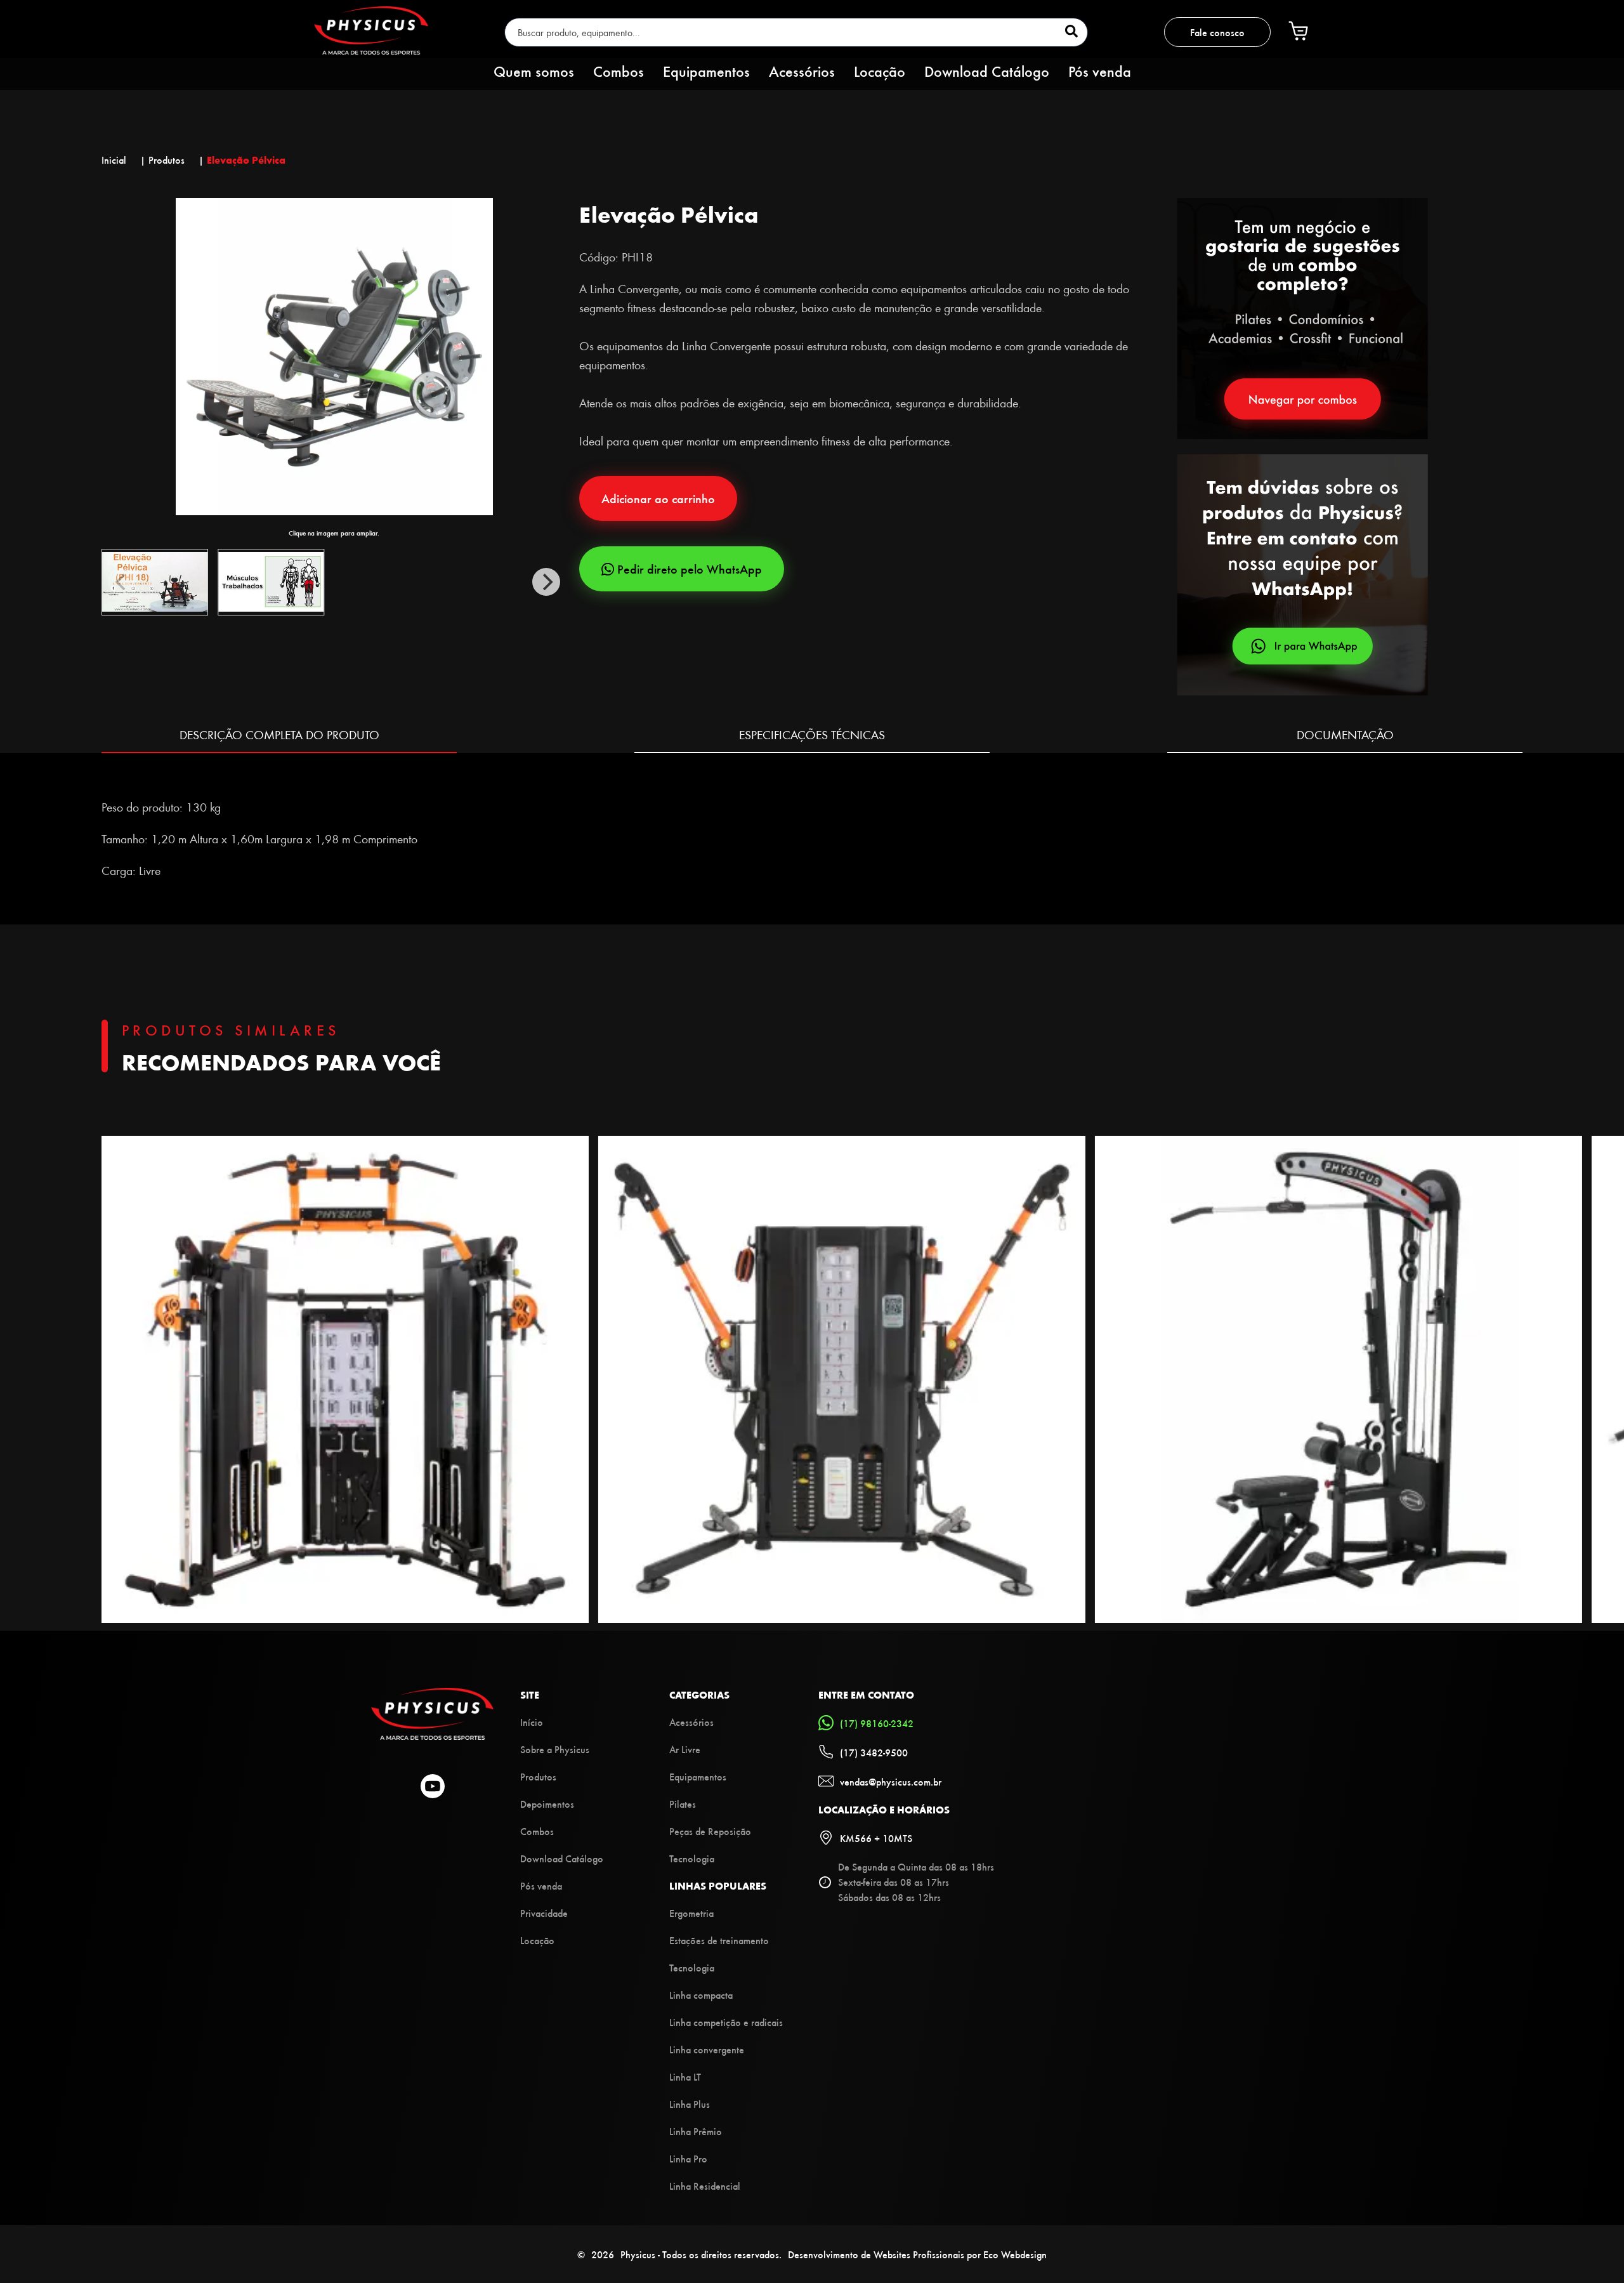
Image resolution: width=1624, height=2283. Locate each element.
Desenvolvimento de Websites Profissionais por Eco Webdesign (917, 2254)
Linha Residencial (705, 2186)
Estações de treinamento (719, 1940)
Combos (619, 70)
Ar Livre (685, 1749)
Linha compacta (701, 1995)
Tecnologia (692, 1858)
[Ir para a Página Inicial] (432, 1736)
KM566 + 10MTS (876, 1838)
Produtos (538, 1776)
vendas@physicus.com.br (891, 1781)
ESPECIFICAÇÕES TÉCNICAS (812, 734)
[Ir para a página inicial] (371, 50)
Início (532, 1722)
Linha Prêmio (696, 2131)
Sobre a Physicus (555, 1749)
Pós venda (1100, 70)
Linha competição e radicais (726, 2022)
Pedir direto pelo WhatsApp (690, 569)
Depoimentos (547, 1804)
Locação (880, 70)
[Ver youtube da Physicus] (433, 1787)
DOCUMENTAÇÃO (1345, 734)
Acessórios (802, 70)
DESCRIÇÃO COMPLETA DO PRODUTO (279, 734)
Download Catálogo (987, 70)
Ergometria (691, 1913)
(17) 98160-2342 (877, 1723)
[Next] (546, 582)
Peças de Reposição (710, 1831)
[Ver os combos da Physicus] (1302, 435)
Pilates (683, 1804)
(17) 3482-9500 (874, 1752)
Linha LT (685, 2076)
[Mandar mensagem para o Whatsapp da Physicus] (1350, 576)
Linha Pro (688, 2158)
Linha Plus (690, 2104)
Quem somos (534, 70)
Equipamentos (706, 70)
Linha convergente (707, 2049)
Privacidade (544, 1913)
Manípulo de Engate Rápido (169, 775)
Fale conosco (1217, 32)
